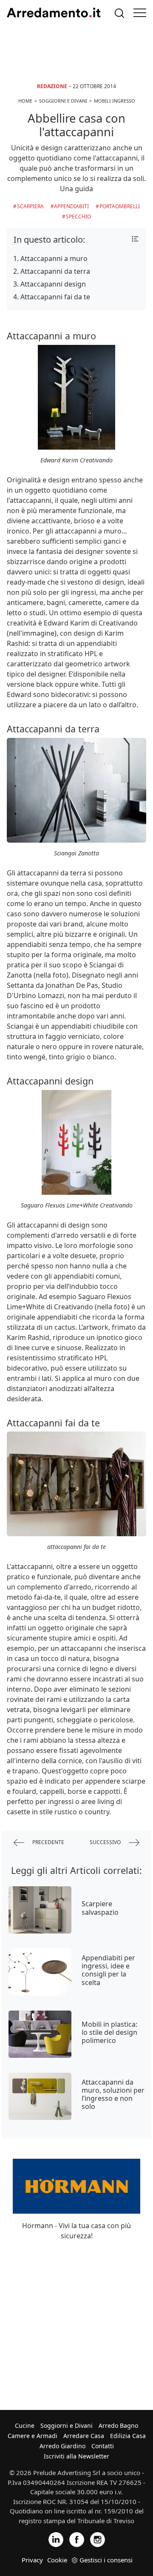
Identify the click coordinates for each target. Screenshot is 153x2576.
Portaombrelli (120, 206)
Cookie (57, 2560)
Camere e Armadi (33, 2436)
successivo (106, 1842)
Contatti (103, 2446)
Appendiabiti (71, 206)
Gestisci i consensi (106, 2560)
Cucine (25, 2425)
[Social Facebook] (77, 2539)
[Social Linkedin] (56, 2539)
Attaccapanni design (53, 284)
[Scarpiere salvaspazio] (40, 1910)
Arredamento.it (54, 13)
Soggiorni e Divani (67, 2425)
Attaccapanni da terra (55, 271)
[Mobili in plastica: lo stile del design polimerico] (40, 2034)
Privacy (32, 2560)
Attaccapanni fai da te (55, 297)
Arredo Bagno (118, 2425)
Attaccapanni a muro (54, 258)
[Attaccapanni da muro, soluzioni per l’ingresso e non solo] (40, 2096)
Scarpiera (30, 206)
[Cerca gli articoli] (119, 13)
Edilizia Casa (128, 2436)
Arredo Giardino (62, 2446)
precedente (48, 1842)
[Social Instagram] (98, 2539)
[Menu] (140, 13)
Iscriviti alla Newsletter (76, 2456)
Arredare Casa (84, 2436)
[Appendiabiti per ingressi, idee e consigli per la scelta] (40, 1972)
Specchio (78, 217)
